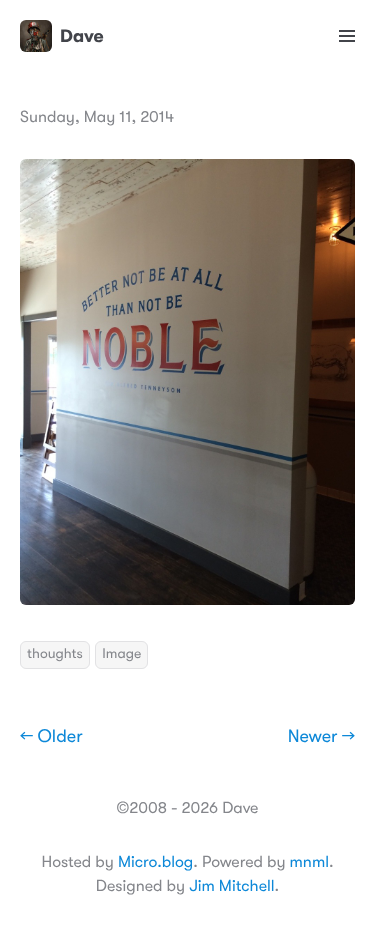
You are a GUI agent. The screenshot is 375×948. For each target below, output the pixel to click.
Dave (82, 36)
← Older (51, 737)
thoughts (55, 654)
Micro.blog (155, 862)
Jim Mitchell (231, 886)
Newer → (321, 737)
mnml (309, 862)
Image (121, 654)
